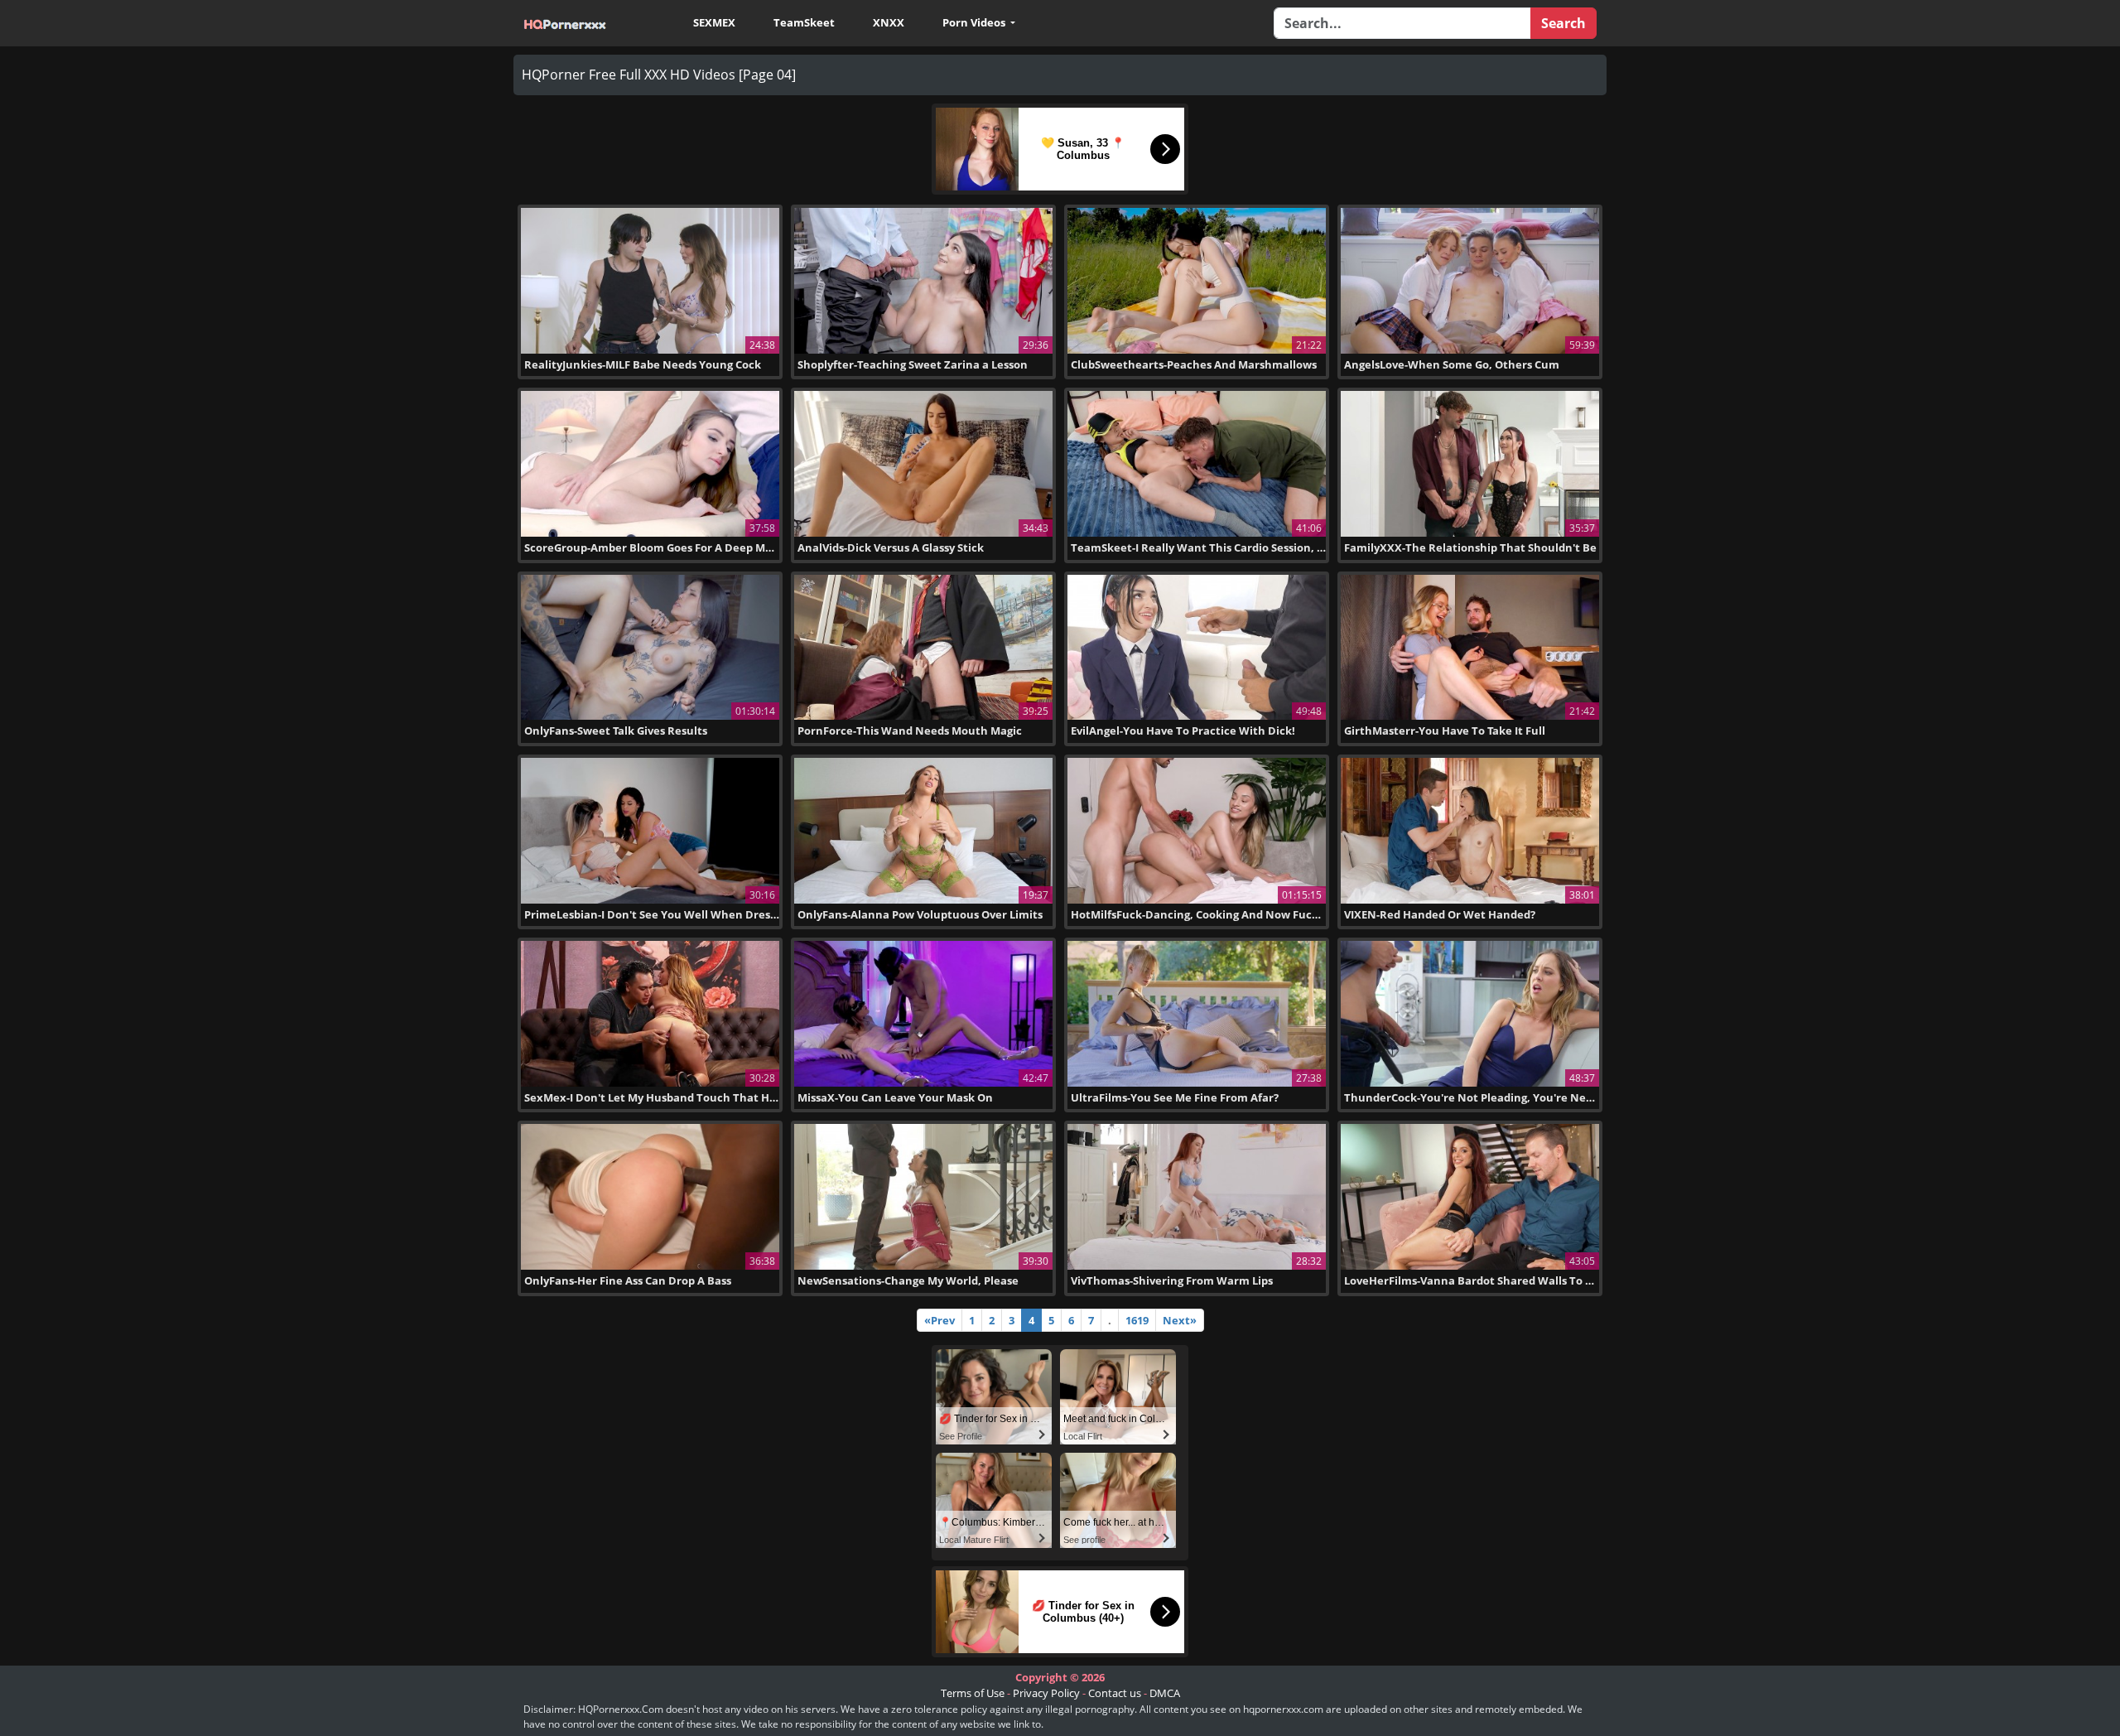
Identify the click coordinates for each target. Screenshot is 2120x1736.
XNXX (889, 22)
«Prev (940, 1320)
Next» (1180, 1320)
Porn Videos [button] (975, 22)
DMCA (1165, 1693)
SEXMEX (714, 22)
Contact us (1115, 1693)
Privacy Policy (1046, 1693)
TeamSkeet (804, 22)
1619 (1137, 1320)
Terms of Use (973, 1693)
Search (1563, 23)
